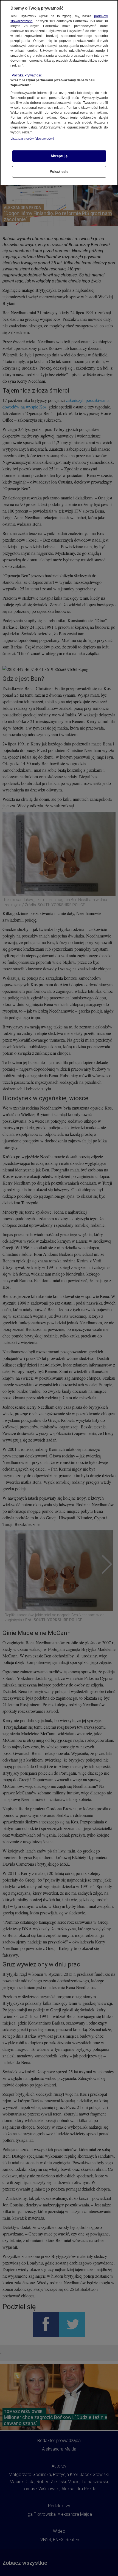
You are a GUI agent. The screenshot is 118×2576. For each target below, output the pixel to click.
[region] (59, 93)
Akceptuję (59, 156)
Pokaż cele (59, 172)
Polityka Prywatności (27, 75)
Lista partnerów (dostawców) (32, 139)
